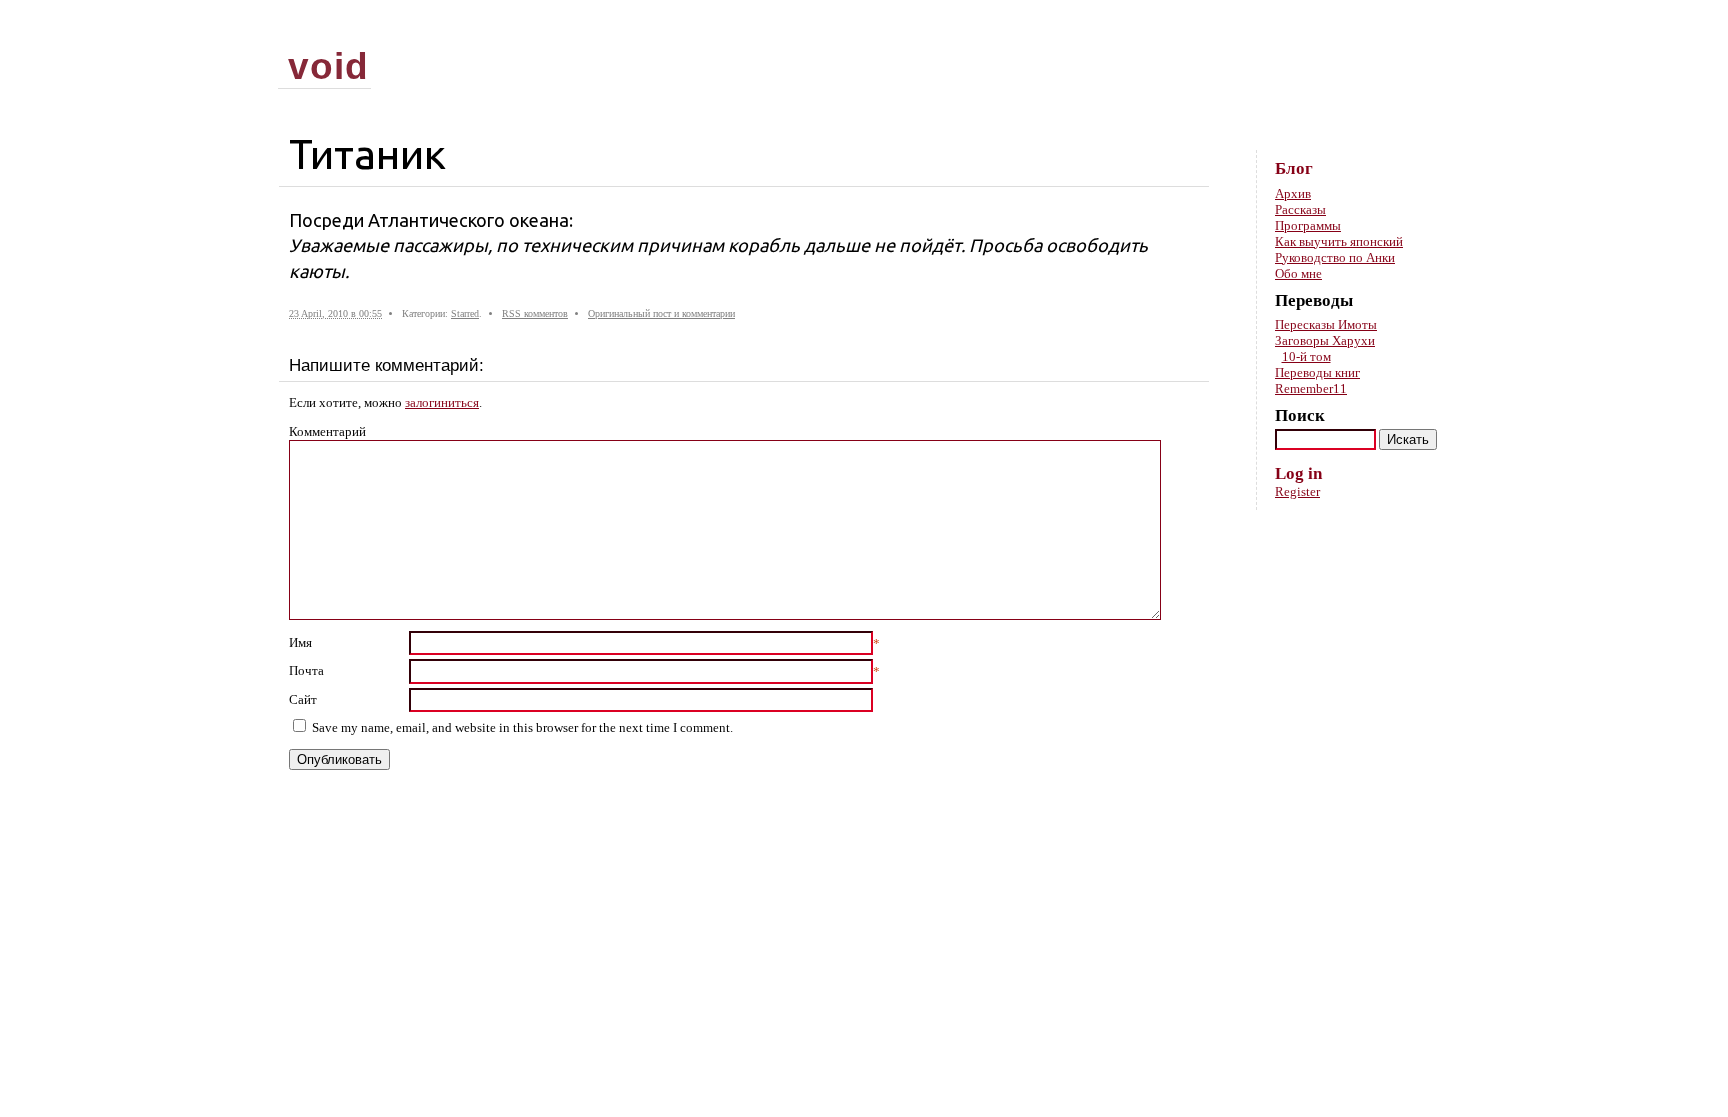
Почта (306, 670)
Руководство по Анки (1335, 257)
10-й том (1306, 356)
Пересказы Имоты (1326, 324)
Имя (300, 642)
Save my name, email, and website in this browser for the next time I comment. (522, 727)
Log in (1298, 473)
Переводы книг (1317, 372)
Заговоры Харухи (1325, 340)
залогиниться (442, 402)
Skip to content (1417, 30)
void (328, 66)
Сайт (303, 699)
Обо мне (1298, 273)
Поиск (1300, 415)
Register (1297, 491)
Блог (1294, 168)
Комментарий (327, 431)
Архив (1293, 193)
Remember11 (1311, 388)
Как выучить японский (1339, 241)
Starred (465, 313)
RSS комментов (535, 313)
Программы (1308, 225)
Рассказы (1300, 209)
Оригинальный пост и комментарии (661, 313)
